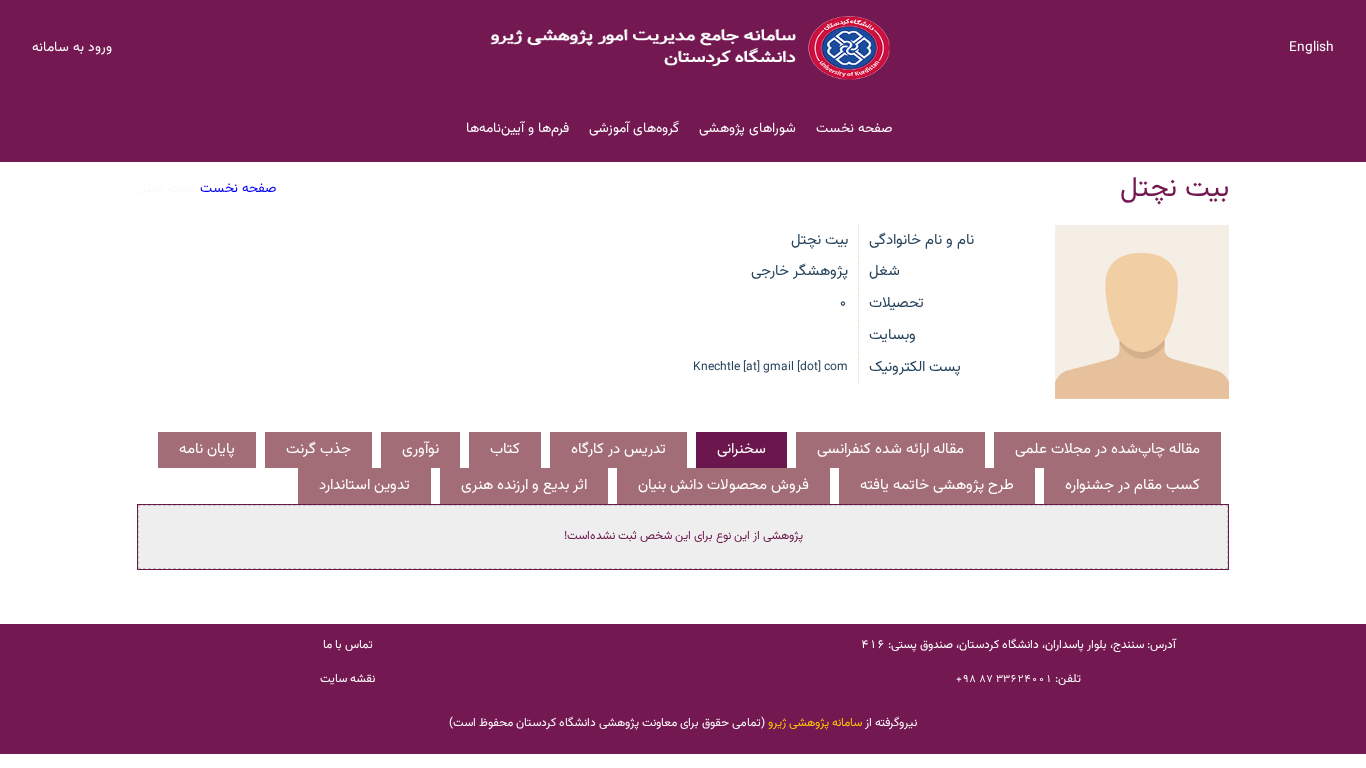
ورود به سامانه (72, 47)
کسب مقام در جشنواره (1132, 485)
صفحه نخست (854, 128)
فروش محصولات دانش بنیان (723, 485)
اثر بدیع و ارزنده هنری (524, 485)
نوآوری (420, 449)
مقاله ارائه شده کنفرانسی (890, 449)
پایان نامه (207, 449)
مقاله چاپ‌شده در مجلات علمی (1107, 449)
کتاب (505, 449)
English (1311, 47)
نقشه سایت (347, 679)
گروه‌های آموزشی (634, 128)
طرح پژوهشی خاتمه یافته (937, 485)
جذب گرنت (318, 449)
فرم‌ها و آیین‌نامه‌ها (517, 128)
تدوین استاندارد (364, 485)
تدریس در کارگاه (618, 449)
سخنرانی (741, 449)
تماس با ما (348, 645)
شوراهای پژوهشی (747, 128)
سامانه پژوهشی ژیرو (815, 723)
